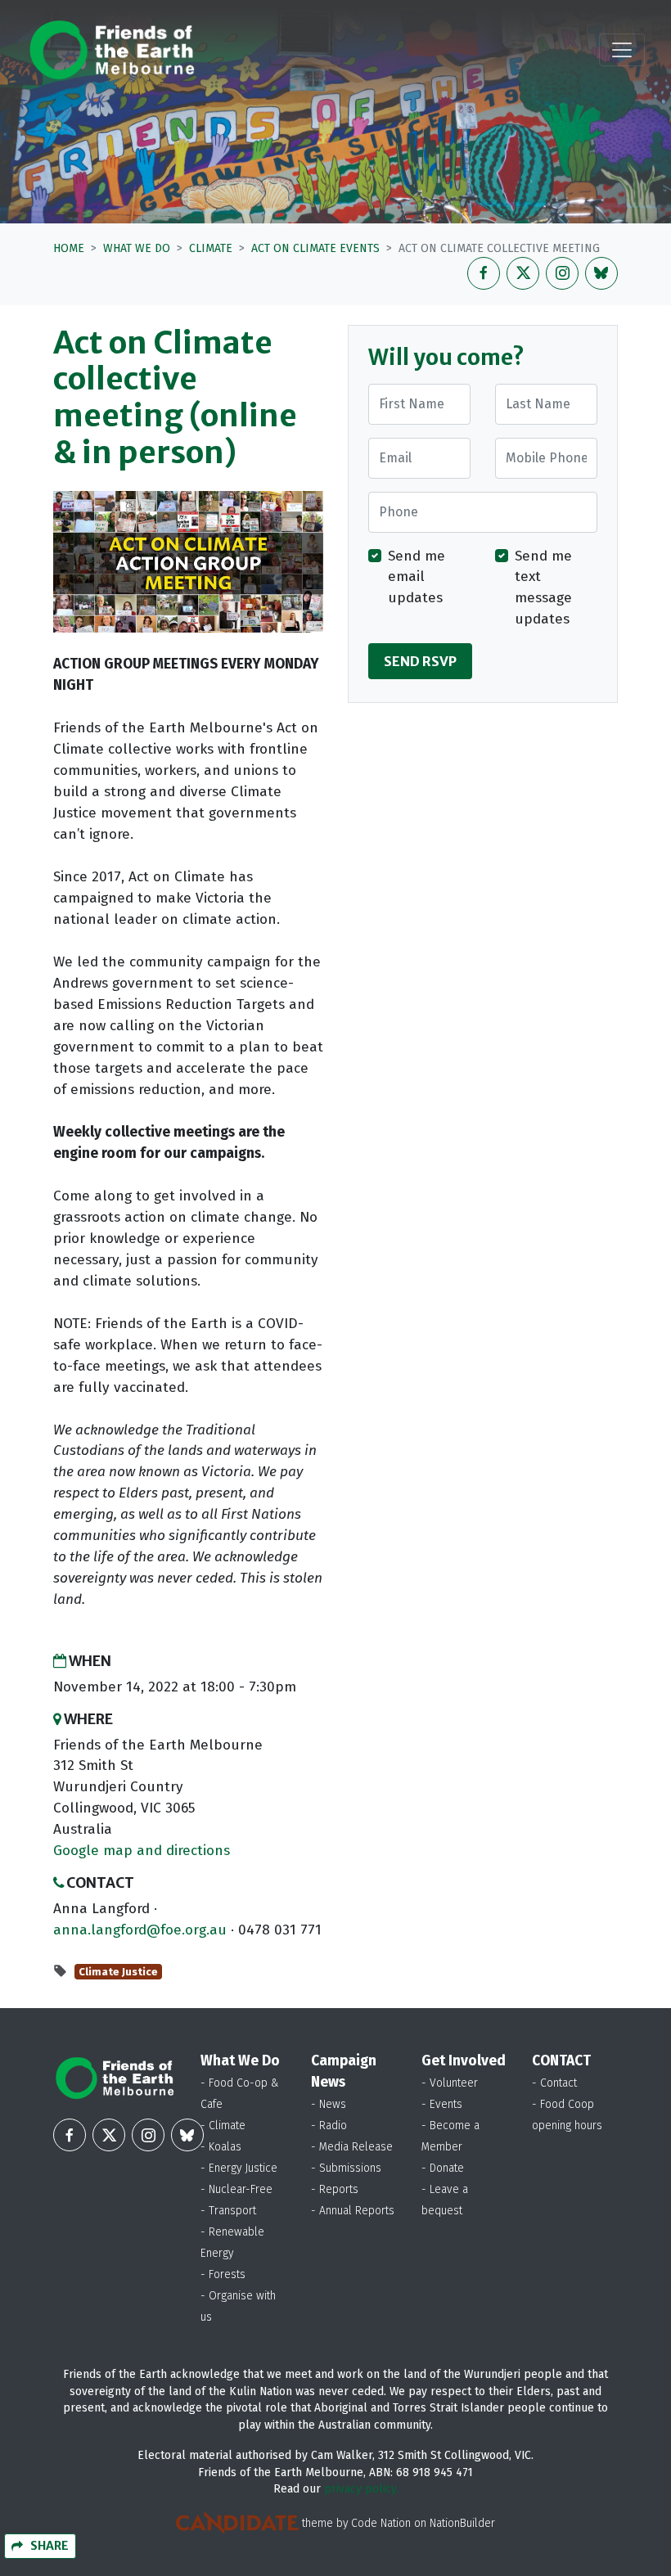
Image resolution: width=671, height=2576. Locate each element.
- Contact (554, 2083)
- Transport (228, 2211)
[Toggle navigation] (622, 50)
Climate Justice (118, 1972)
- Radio (329, 2126)
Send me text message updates (543, 588)
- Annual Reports (353, 2211)
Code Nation (381, 2523)
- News (329, 2104)
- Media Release (352, 2147)
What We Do (137, 248)
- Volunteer (450, 2083)
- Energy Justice (239, 2168)
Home (69, 248)
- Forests (223, 2274)
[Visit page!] (484, 273)
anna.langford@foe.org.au (140, 1930)
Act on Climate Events (315, 248)
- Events (442, 2104)
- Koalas (221, 2147)
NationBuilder (462, 2523)
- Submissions (346, 2168)
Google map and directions (142, 1851)
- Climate (223, 2126)
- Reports (335, 2189)
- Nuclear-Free (236, 2189)
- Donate (443, 2168)
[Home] (112, 50)
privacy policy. (361, 2489)
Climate (211, 248)
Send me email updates (417, 577)
